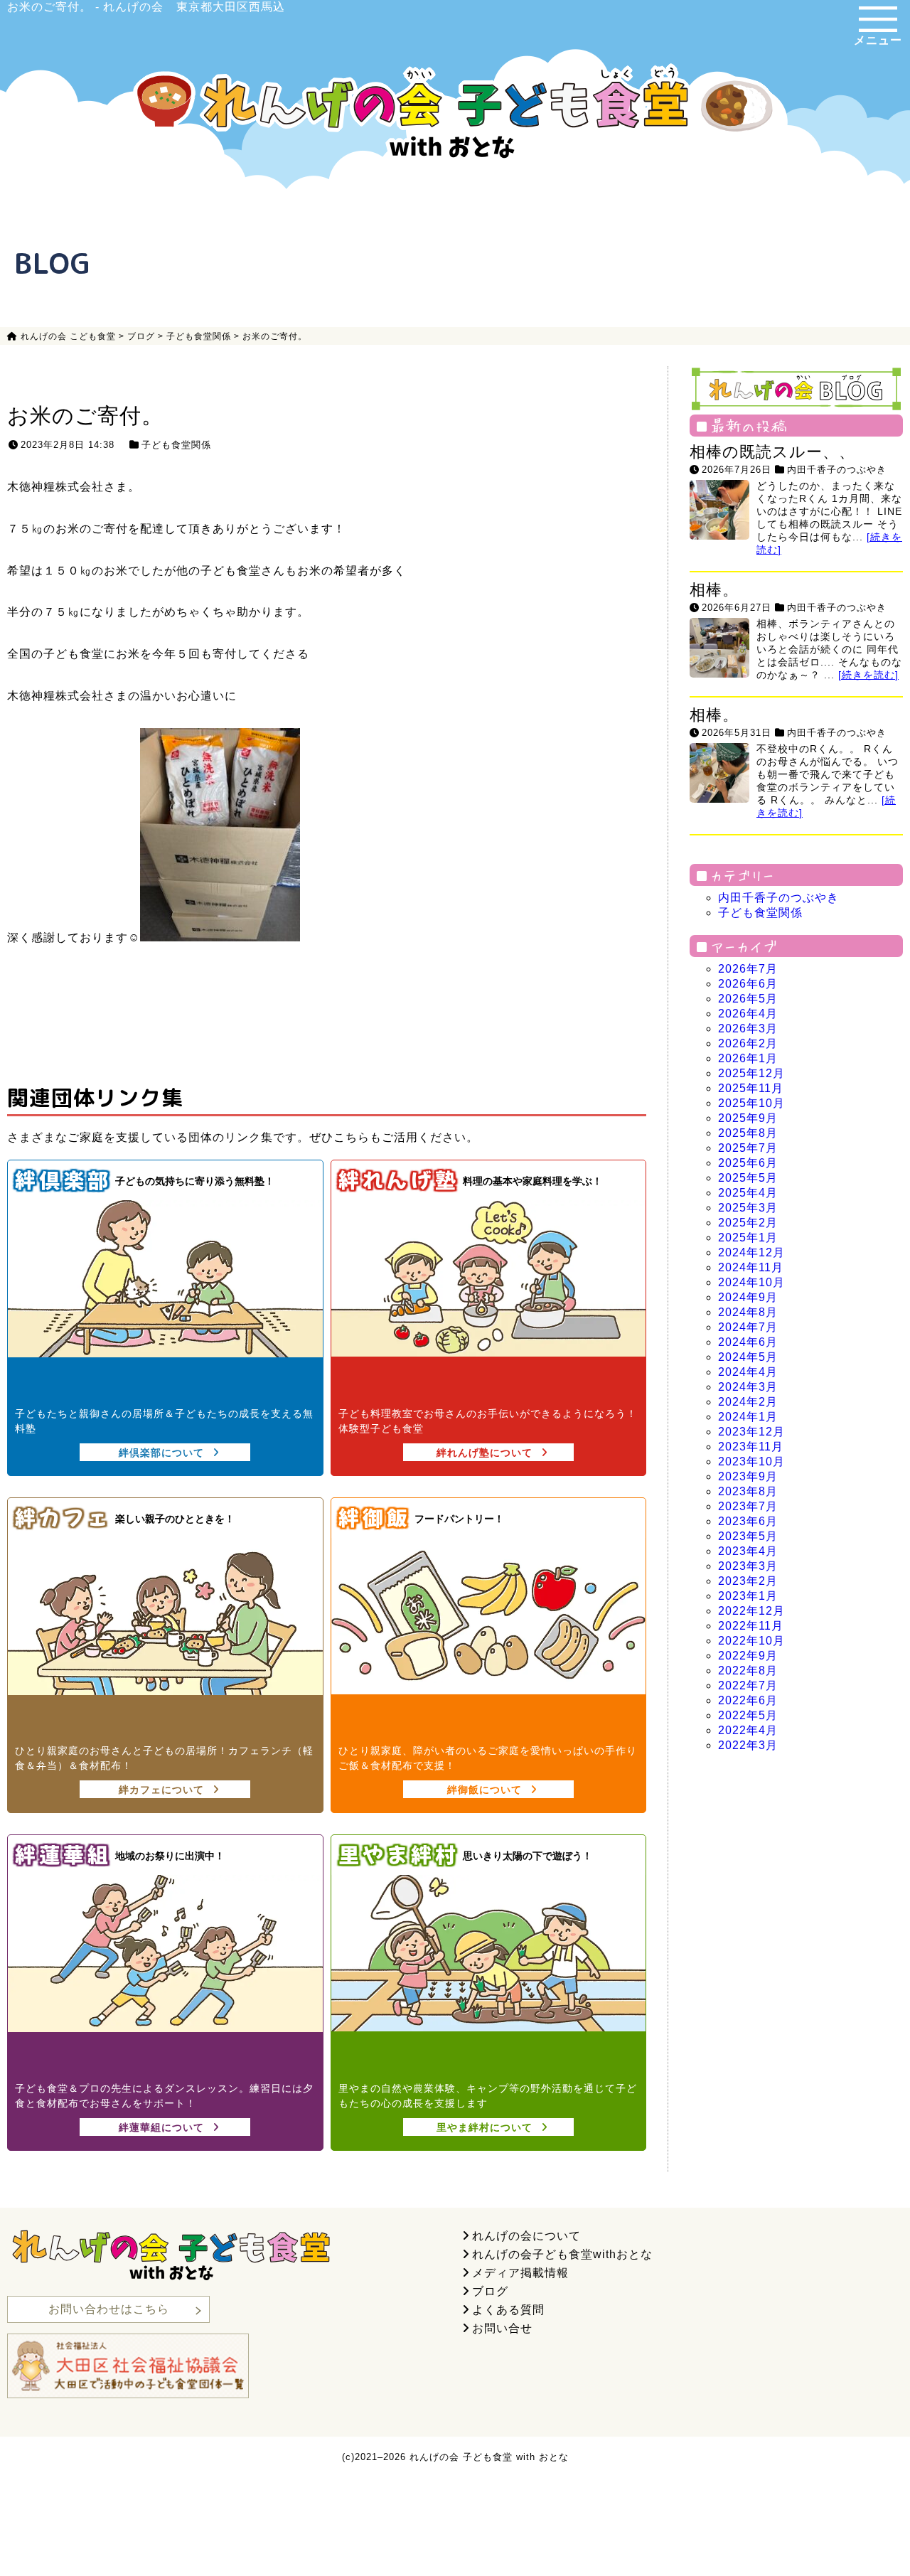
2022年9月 (748, 1656)
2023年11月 (751, 1447)
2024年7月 (748, 1327)
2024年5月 (748, 1357)
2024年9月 (748, 1297)
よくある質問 (508, 2310)
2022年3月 (748, 1745)
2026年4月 (748, 1014)
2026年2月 (748, 1043)
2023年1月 (748, 1596)
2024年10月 (751, 1282)
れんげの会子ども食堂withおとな (562, 2254)
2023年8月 (748, 1491)
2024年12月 (751, 1252)
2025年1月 (748, 1238)
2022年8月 (748, 1671)
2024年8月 (748, 1312)
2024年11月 (751, 1267)
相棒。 (714, 590)
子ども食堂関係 (176, 445)
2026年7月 (748, 969)
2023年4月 (748, 1551)
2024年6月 (748, 1342)
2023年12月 (751, 1432)
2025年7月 (748, 1148)
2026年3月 (748, 1028)
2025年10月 (751, 1103)
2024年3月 (748, 1387)
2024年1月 (748, 1417)
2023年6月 (748, 1521)
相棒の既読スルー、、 (772, 452)
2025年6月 (748, 1163)
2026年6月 (748, 984)
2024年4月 (748, 1372)
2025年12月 (751, 1073)
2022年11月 (751, 1626)
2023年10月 (751, 1461)
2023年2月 (748, 1581)
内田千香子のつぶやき (837, 470)
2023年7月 (748, 1506)
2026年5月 (748, 999)
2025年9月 (748, 1118)
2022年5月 (748, 1715)
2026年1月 (748, 1058)
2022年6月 (748, 1700)
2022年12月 (751, 1611)
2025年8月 (748, 1133)
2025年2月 (748, 1223)
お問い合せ (502, 2328)
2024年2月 (748, 1402)
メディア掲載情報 (520, 2273)
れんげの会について (526, 2236)
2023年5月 (748, 1536)
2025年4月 (748, 1193)
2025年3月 (748, 1208)
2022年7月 (748, 1685)
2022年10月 (751, 1641)
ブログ (490, 2291)
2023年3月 (748, 1566)
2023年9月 (748, 1476)
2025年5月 (748, 1178)
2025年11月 (751, 1088)
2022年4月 (748, 1730)
